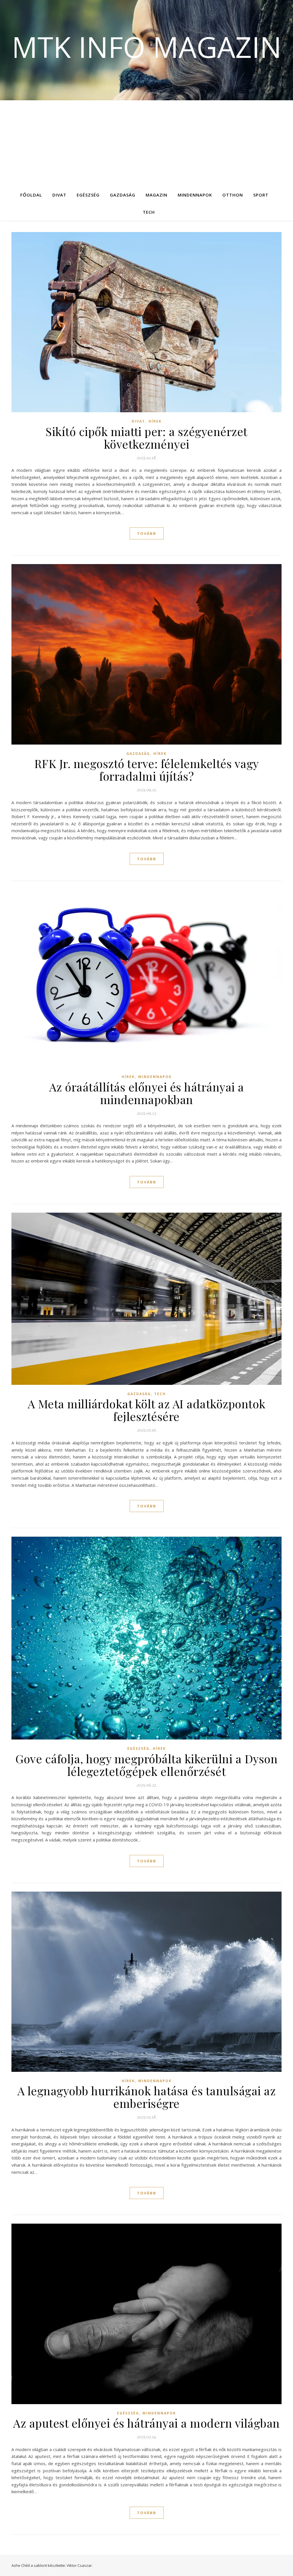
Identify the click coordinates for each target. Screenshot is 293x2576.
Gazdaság (123, 195)
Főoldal (31, 195)
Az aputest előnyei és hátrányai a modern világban (146, 2423)
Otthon (233, 195)
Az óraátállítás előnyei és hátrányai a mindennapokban (147, 1093)
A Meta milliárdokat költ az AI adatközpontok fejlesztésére (147, 1410)
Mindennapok (195, 195)
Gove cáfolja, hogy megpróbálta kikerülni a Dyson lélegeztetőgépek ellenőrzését (146, 1765)
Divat (59, 195)
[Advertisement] (146, 143)
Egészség (88, 195)
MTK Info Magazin (147, 47)
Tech (149, 212)
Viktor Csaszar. (80, 2565)
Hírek (155, 421)
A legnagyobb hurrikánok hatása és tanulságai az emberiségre (147, 2097)
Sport (261, 195)
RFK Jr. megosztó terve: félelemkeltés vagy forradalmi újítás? (147, 770)
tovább (147, 533)
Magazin (157, 195)
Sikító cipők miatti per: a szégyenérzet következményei (146, 438)
